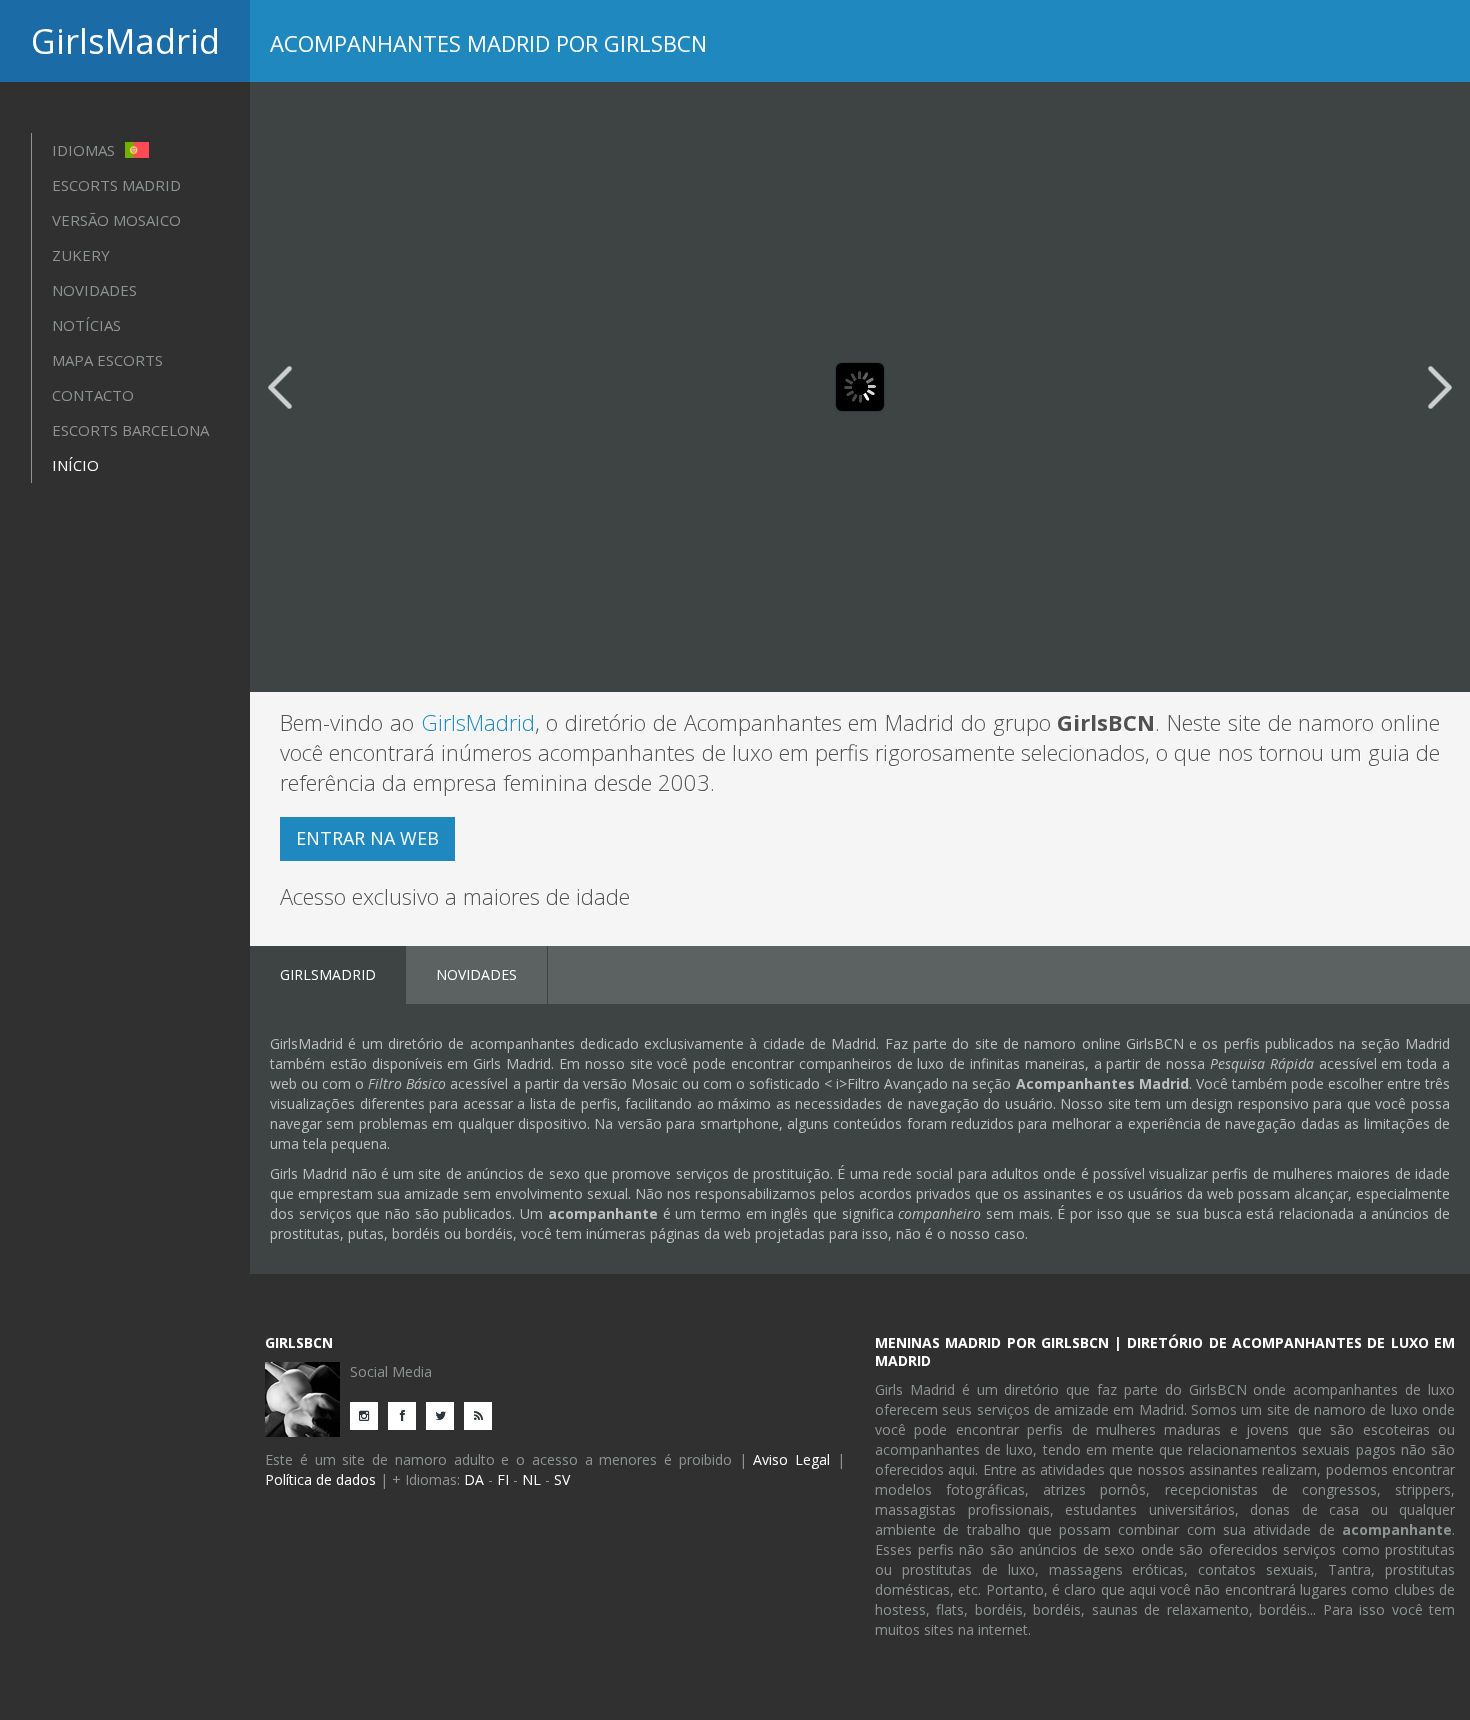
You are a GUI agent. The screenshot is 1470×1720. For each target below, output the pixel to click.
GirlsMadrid (125, 41)
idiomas (85, 150)
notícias (86, 325)
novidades (94, 290)
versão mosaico (116, 220)
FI (503, 1479)
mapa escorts (107, 360)
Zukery (81, 255)
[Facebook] (407, 1414)
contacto (93, 395)
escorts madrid (116, 185)
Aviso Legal (791, 1459)
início (75, 465)
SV (562, 1479)
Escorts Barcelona (130, 430)
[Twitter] (445, 1414)
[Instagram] (369, 1414)
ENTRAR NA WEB (367, 838)
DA (474, 1479)
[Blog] (483, 1414)
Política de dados (320, 1479)
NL (531, 1479)
